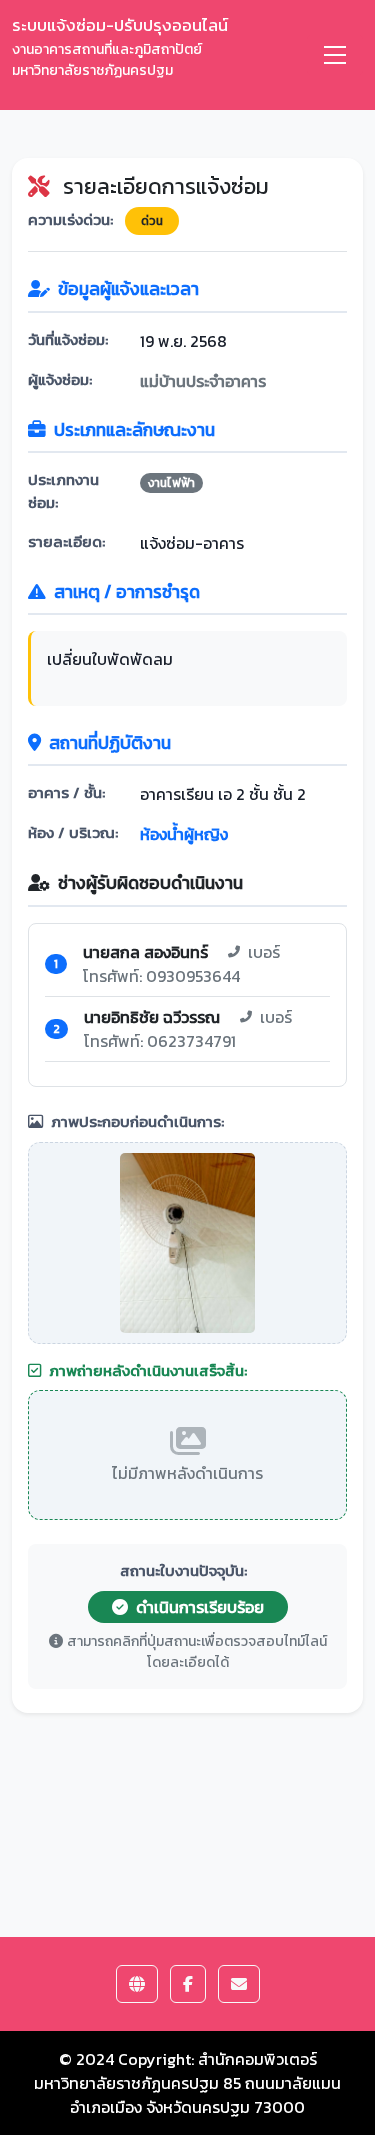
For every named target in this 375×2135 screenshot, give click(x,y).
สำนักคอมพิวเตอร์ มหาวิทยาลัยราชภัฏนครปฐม (175, 2071)
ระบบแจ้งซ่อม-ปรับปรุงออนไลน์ (120, 46)
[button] (137, 1984)
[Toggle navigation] (335, 55)
